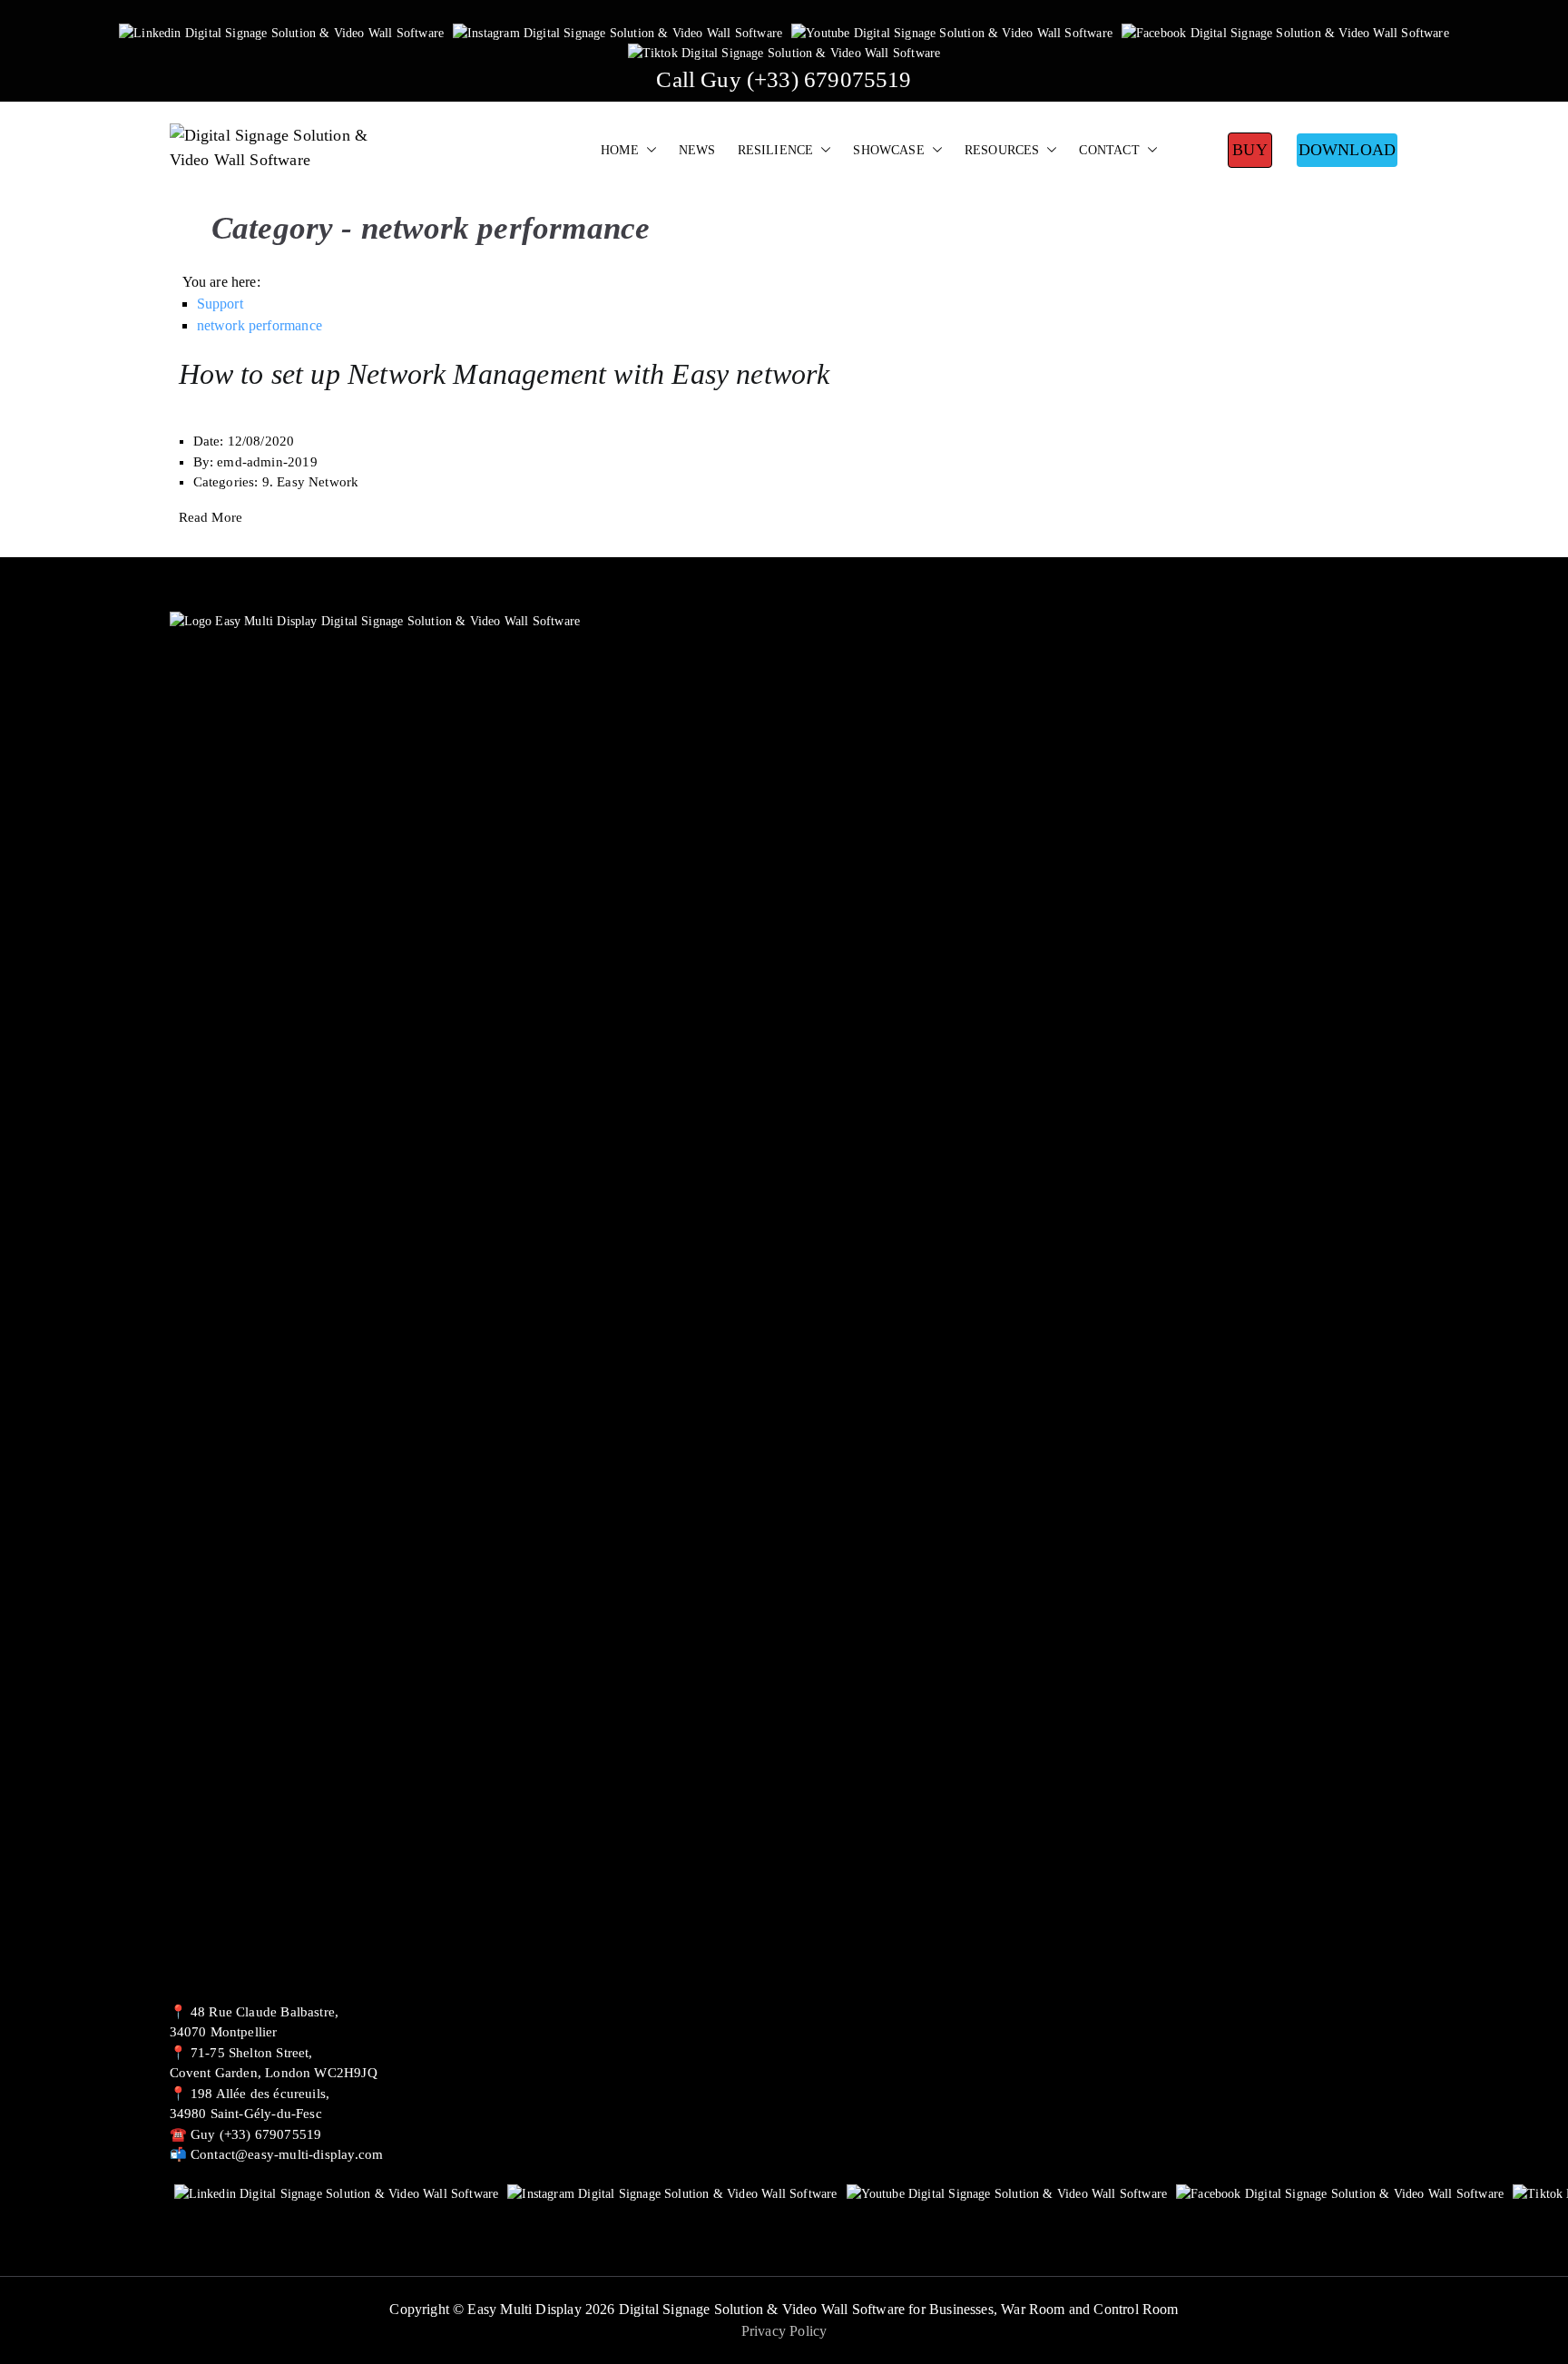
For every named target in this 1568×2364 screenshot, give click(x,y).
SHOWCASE (888, 150)
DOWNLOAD (1347, 150)
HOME (620, 150)
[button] (648, 151)
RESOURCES (1002, 150)
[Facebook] (1285, 32)
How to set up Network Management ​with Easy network (505, 374)
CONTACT (1109, 150)
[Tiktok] (784, 52)
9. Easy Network (311, 482)
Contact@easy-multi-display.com (287, 2154)
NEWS (697, 150)
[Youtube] (952, 32)
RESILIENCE (776, 150)
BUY (1250, 150)
